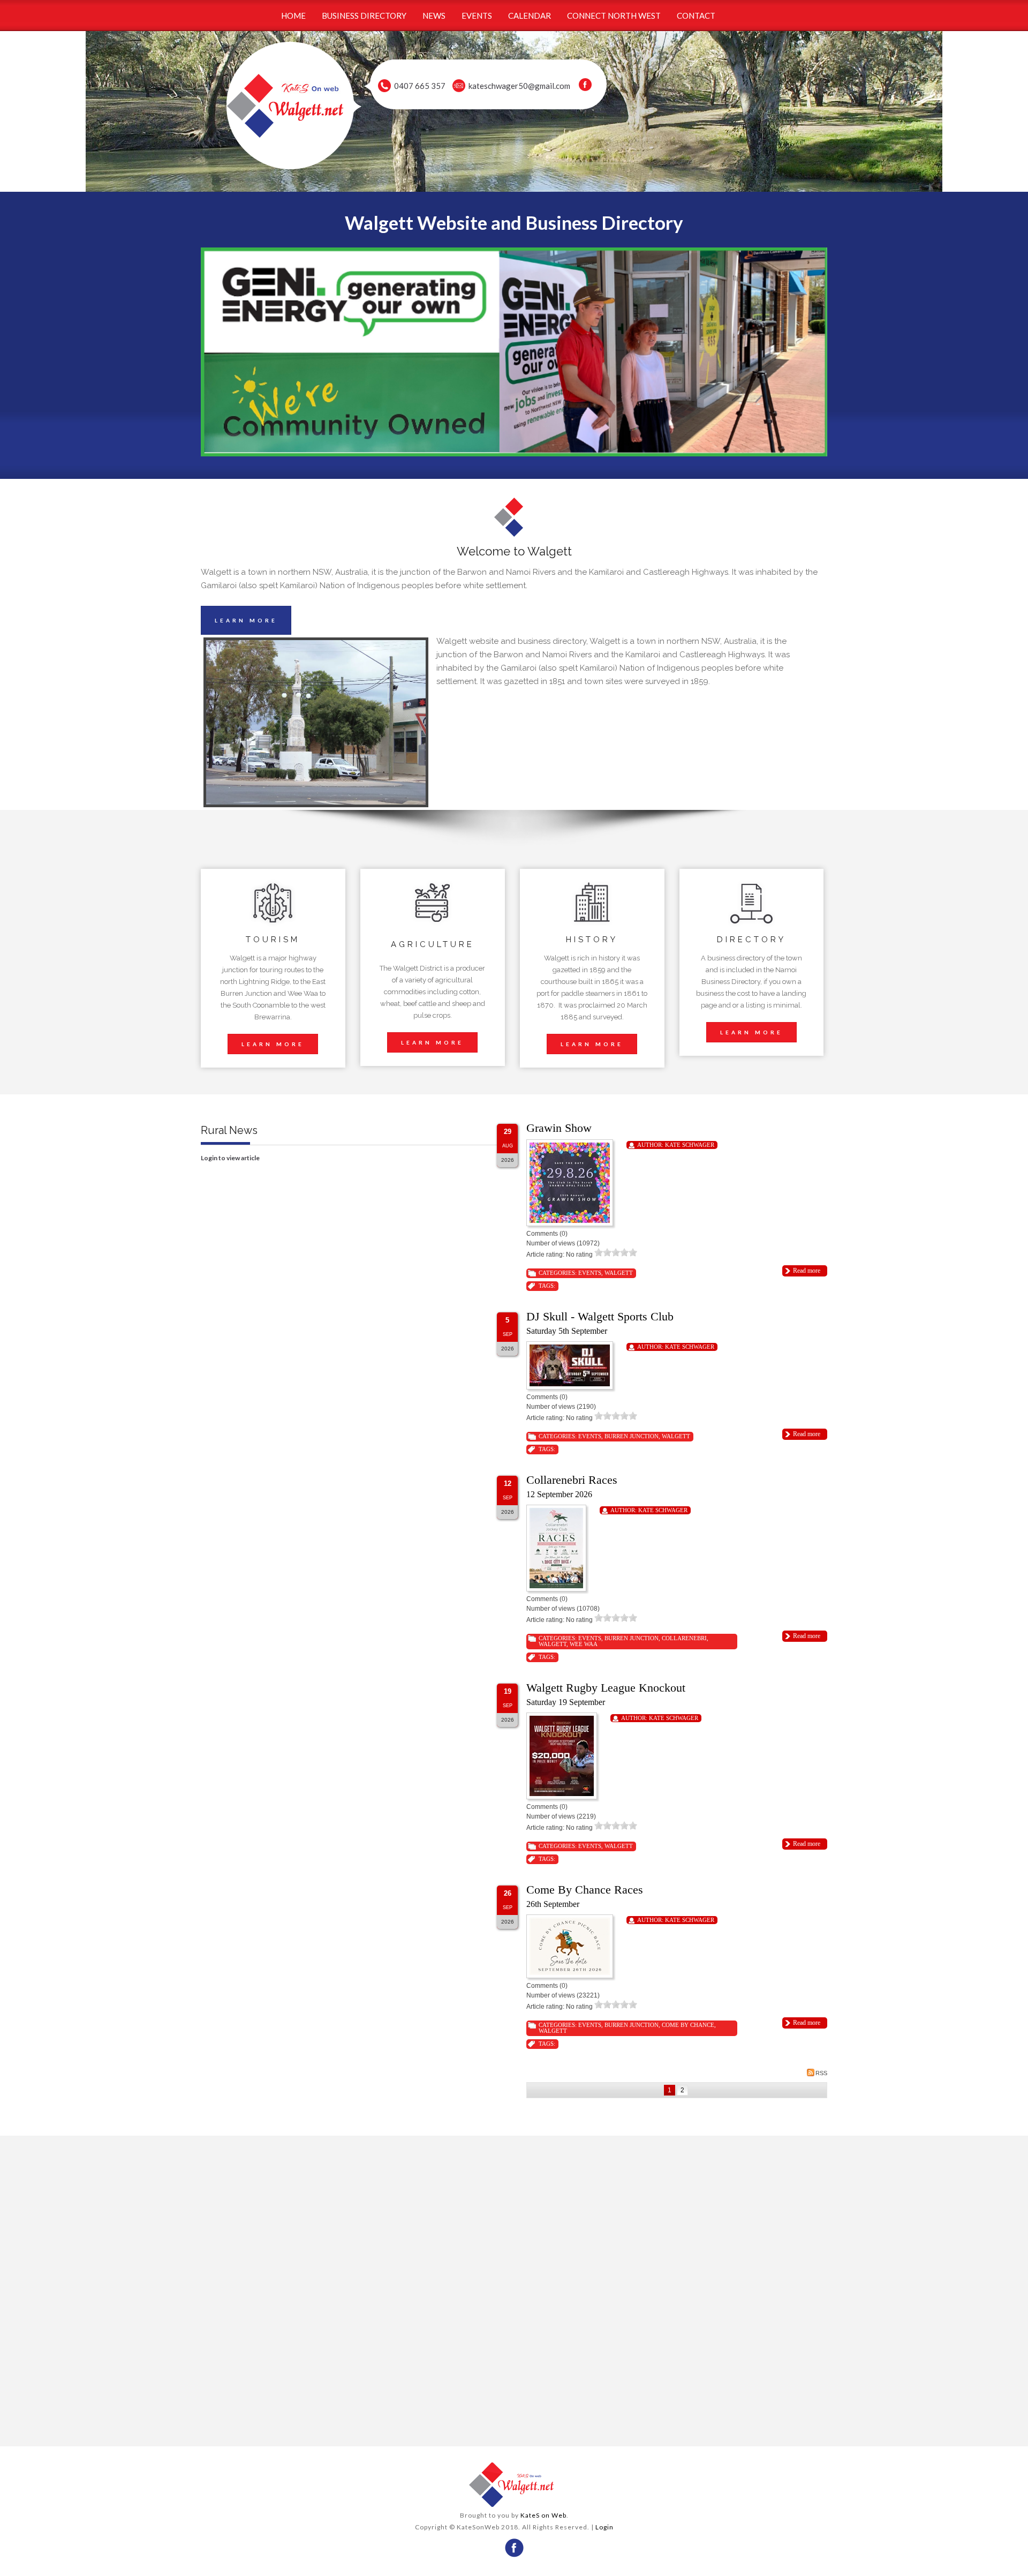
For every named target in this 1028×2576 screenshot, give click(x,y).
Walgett (619, 1273)
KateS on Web (543, 2515)
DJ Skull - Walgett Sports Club (600, 1316)
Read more (807, 1271)
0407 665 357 (420, 86)
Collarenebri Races (572, 1480)
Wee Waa (584, 1644)
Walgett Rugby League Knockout (606, 1688)
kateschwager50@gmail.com (519, 86)
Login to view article (230, 1158)
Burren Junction (632, 1436)
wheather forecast (354, 2425)
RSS (821, 2073)
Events (590, 1273)
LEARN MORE (246, 620)
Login (604, 2527)
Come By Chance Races (585, 1890)
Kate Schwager (690, 1145)
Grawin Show (559, 1128)
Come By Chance (688, 2025)
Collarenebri (684, 1638)
